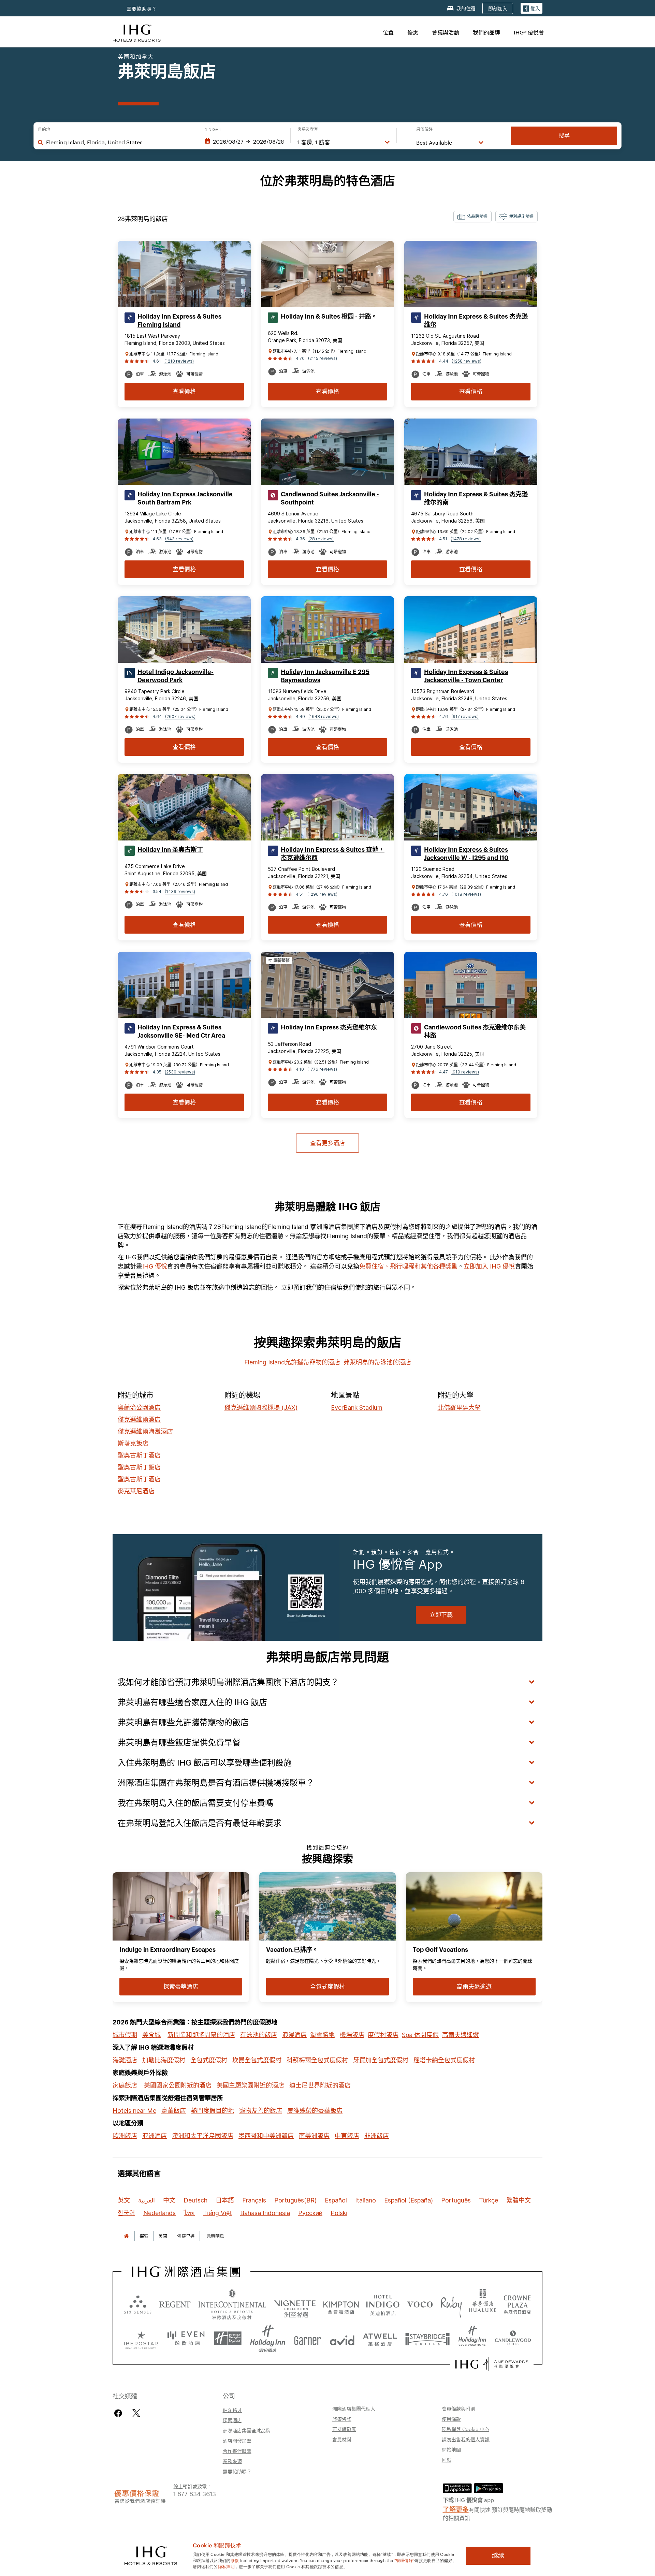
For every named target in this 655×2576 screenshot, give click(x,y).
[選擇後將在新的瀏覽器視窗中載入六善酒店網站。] (138, 2304)
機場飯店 (352, 2035)
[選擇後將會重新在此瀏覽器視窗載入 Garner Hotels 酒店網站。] (308, 2339)
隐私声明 (226, 2566)
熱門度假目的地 (213, 2111)
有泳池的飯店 (259, 2035)
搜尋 (564, 136)
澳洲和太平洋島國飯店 (203, 2136)
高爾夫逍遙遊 (461, 2035)
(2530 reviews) (180, 1072)
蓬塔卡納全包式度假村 (444, 2060)
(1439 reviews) (180, 891)
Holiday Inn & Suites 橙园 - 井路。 (329, 317)
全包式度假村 (209, 2060)
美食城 (151, 2035)
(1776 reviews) (322, 1069)
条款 (235, 2560)
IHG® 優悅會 (529, 32)
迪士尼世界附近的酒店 (320, 2085)
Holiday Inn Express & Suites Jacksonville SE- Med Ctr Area (181, 1031)
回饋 (447, 2460)
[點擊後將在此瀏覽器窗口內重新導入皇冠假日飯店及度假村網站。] (517, 2304)
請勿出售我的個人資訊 (466, 2439)
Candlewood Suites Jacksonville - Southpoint (330, 498)
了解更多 (456, 2509)
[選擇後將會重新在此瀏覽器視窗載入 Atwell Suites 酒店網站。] (380, 2339)
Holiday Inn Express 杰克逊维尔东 (329, 1027)
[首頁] (126, 2236)
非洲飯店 (377, 2136)
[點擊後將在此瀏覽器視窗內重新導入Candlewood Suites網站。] (513, 2339)
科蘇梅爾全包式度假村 (317, 2060)
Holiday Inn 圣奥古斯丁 (170, 850)
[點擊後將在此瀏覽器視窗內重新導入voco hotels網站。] (420, 2304)
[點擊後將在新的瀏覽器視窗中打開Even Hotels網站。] (186, 2339)
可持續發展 (344, 2429)
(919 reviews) (465, 1072)
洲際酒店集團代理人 (354, 2409)
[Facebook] (120, 2413)
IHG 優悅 (155, 1266)
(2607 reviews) (180, 716)
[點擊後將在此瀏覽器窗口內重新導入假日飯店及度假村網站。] (268, 2339)
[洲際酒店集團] (137, 32)
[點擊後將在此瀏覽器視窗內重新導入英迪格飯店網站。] (383, 2304)
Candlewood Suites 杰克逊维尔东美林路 (475, 1031)
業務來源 (232, 2461)
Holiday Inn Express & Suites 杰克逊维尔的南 (476, 498)
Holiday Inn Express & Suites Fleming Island (179, 321)
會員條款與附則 (458, 2409)
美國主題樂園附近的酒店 (250, 2085)
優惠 (413, 32)
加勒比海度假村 (164, 2060)
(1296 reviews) (322, 894)
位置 (388, 32)
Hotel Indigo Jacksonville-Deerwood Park (176, 676)
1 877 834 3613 (195, 2493)
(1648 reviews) (324, 716)
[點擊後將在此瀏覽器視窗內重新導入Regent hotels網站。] (175, 2304)
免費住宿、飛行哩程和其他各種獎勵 (408, 1266)
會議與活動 (446, 32)
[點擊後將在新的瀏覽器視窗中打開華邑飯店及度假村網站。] (483, 2304)
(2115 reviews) (323, 358)
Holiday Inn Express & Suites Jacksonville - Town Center (466, 676)
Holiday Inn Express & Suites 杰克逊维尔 (476, 321)
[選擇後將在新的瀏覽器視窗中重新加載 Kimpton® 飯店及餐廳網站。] (341, 2304)
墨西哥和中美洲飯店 (266, 2136)
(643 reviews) (179, 539)
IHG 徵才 (232, 2410)
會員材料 (342, 2439)
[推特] (136, 2413)
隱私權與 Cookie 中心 (465, 2429)
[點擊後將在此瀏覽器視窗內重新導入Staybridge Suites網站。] (427, 2339)
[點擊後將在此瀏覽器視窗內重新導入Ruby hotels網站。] (451, 2304)
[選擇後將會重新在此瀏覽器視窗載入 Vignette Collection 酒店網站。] (295, 2302)
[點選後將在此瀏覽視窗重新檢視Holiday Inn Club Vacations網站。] (472, 2339)
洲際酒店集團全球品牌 (247, 2430)
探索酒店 (232, 2420)
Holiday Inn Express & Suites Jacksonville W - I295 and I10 (466, 854)
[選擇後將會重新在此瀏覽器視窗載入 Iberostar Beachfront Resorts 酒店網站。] (141, 2339)
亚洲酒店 (155, 2136)
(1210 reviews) (179, 361)
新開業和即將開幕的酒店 (201, 2035)
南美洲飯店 (314, 2136)
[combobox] (119, 142)
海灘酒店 (125, 2060)
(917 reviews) (465, 716)
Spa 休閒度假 (420, 2035)
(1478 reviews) (466, 539)
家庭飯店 (125, 2085)
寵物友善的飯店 (261, 2111)
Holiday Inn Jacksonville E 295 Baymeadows (325, 676)
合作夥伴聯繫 (237, 2451)
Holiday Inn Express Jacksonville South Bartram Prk (185, 498)
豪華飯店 (174, 2111)
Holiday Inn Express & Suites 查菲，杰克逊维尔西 (333, 854)
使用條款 (451, 2419)
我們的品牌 (486, 32)
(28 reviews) (321, 539)
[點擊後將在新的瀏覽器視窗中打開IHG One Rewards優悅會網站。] (492, 2364)
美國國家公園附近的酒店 (178, 2085)
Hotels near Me (134, 2111)
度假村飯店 (383, 2035)
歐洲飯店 (125, 2136)
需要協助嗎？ (142, 9)
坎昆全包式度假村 (257, 2060)
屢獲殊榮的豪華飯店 (315, 2111)
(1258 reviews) (467, 361)
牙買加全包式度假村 (381, 2060)
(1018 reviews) (466, 894)
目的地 (44, 130)
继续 (498, 2556)
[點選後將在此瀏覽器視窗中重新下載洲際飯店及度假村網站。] (232, 2304)
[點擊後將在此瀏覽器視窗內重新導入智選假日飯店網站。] (228, 2339)
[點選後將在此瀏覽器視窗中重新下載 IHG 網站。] (186, 2272)
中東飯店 (347, 2136)
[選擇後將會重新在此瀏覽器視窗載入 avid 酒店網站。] (342, 2339)
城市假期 (125, 2035)
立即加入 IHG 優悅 (489, 1266)
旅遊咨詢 (342, 2419)
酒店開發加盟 (237, 2441)
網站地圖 (451, 2449)
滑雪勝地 (322, 2035)
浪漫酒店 (294, 2035)
